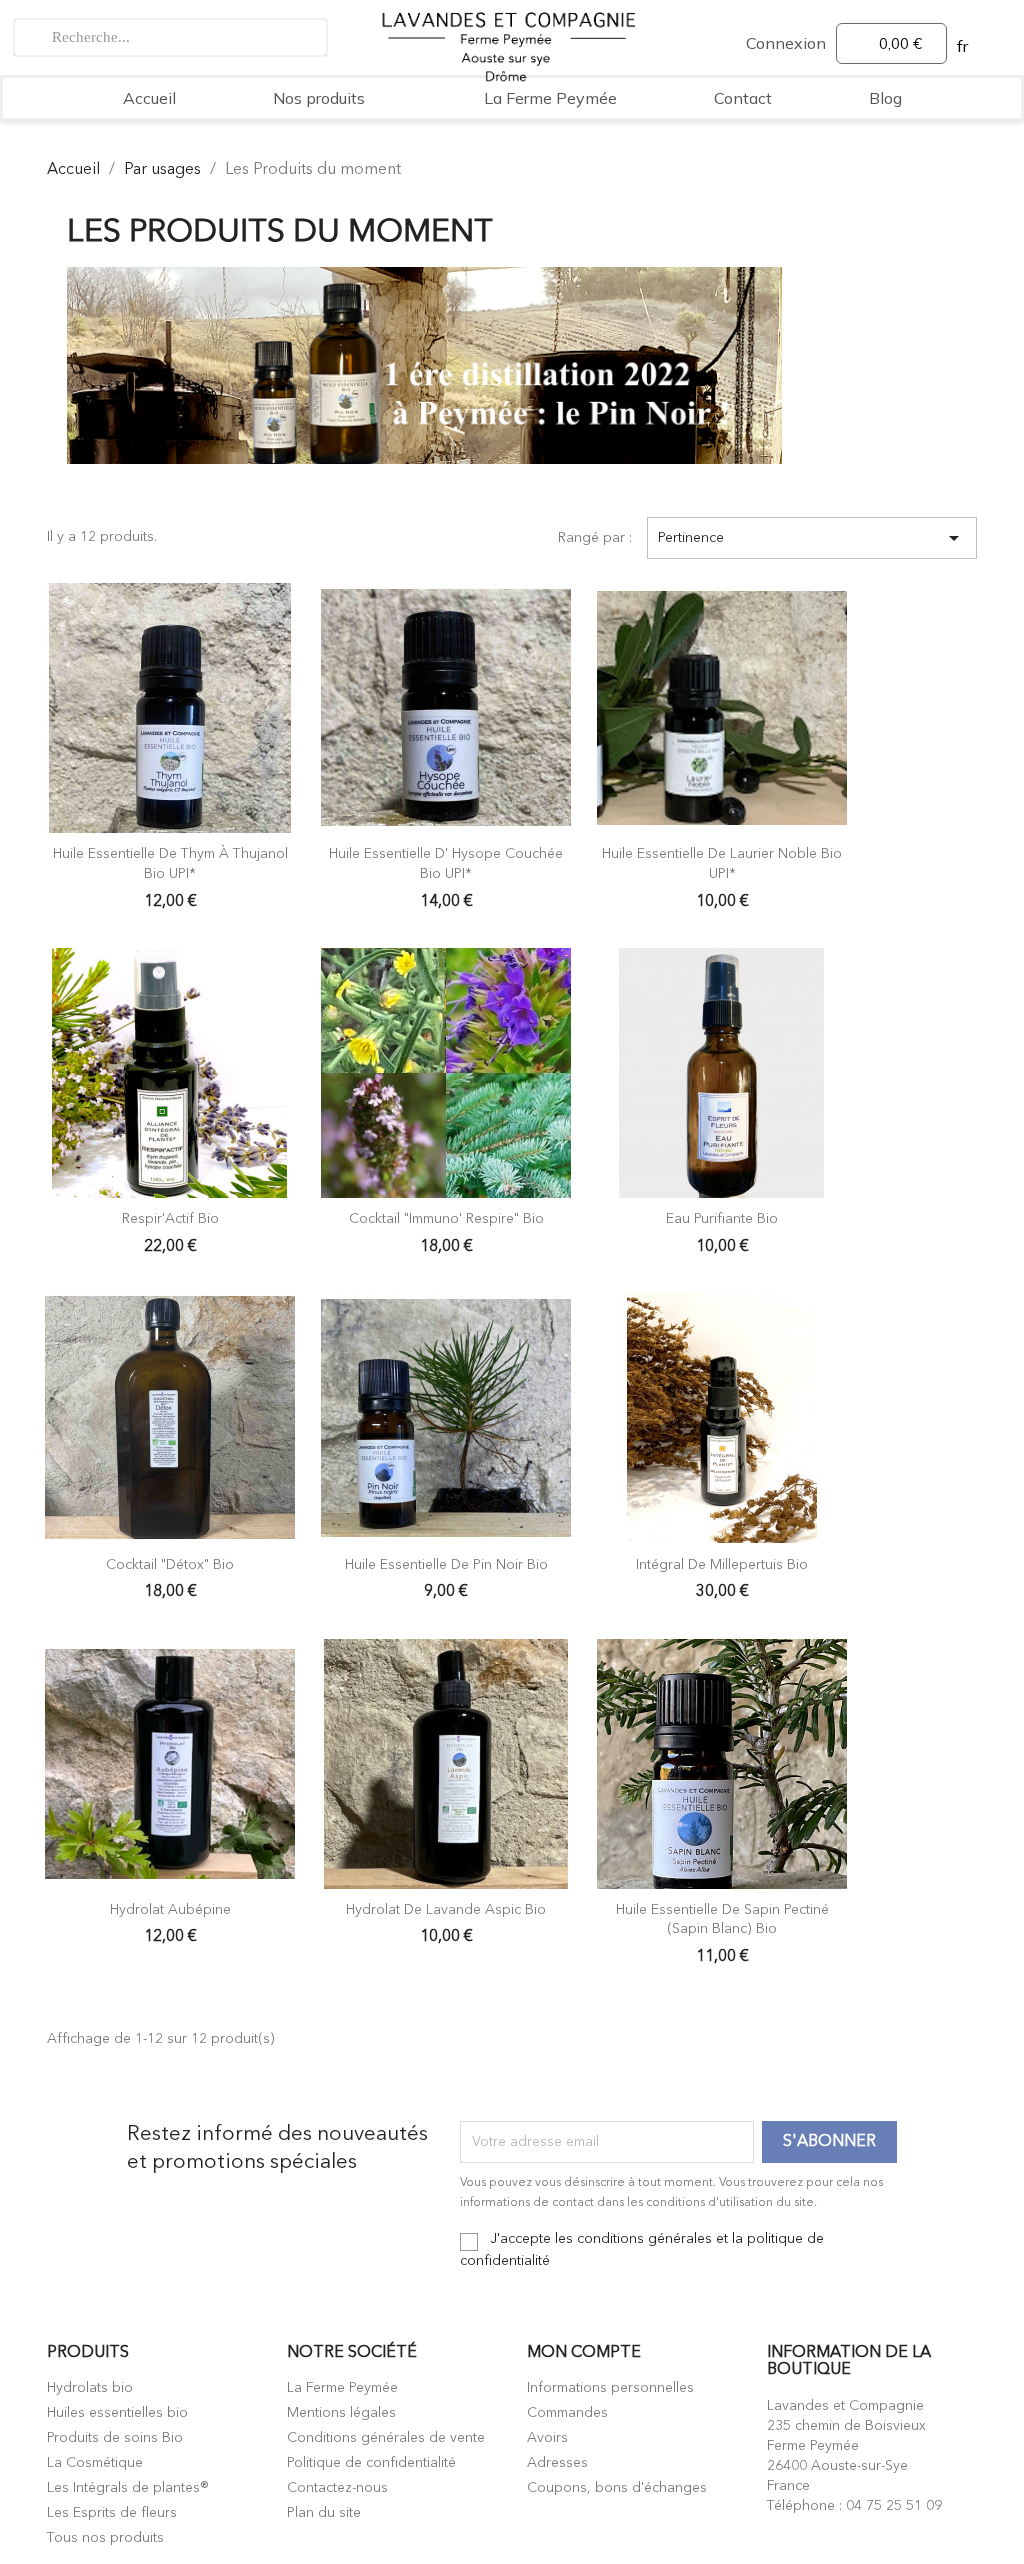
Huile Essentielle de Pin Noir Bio (446, 1565)
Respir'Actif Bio (170, 1219)
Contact (743, 98)
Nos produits (319, 98)
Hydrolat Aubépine (170, 1910)
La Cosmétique (95, 2463)
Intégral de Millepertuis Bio (722, 1565)
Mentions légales (341, 2413)
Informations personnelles (610, 2388)
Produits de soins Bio (115, 2438)
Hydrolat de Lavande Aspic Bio (446, 1910)
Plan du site (324, 2513)
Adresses (557, 2463)
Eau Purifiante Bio (722, 1219)
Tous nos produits (105, 2538)
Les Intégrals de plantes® (128, 2488)
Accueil (149, 98)
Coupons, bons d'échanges (617, 2488)
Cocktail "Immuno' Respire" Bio (446, 1219)
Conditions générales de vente (386, 2438)
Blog (885, 98)
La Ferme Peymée (550, 98)
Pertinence (812, 538)
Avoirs (547, 2438)
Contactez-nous (337, 2488)
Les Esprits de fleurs (112, 2513)
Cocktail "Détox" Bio (170, 1565)
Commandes (567, 2413)
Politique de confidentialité (371, 2463)
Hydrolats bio (90, 2388)
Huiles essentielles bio (117, 2413)
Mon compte (584, 2353)
